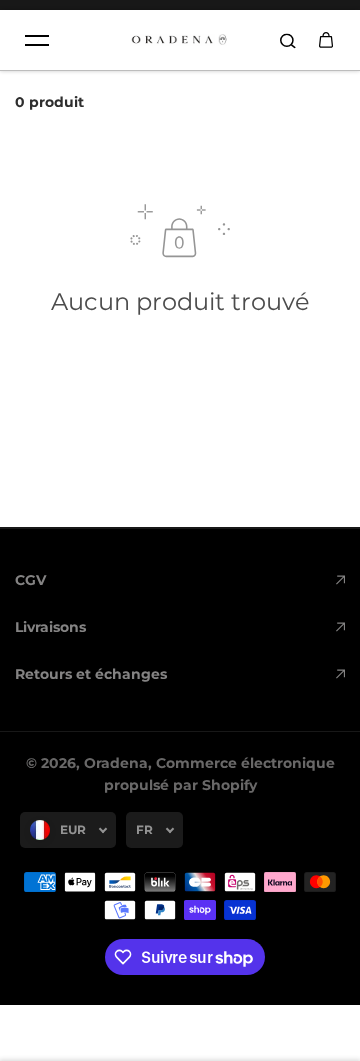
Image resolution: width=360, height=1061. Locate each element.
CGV (30, 580)
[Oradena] (180, 40)
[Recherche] (288, 40)
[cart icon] (326, 40)
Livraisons (50, 627)
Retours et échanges (91, 674)
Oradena (116, 763)
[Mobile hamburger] (37, 40)
